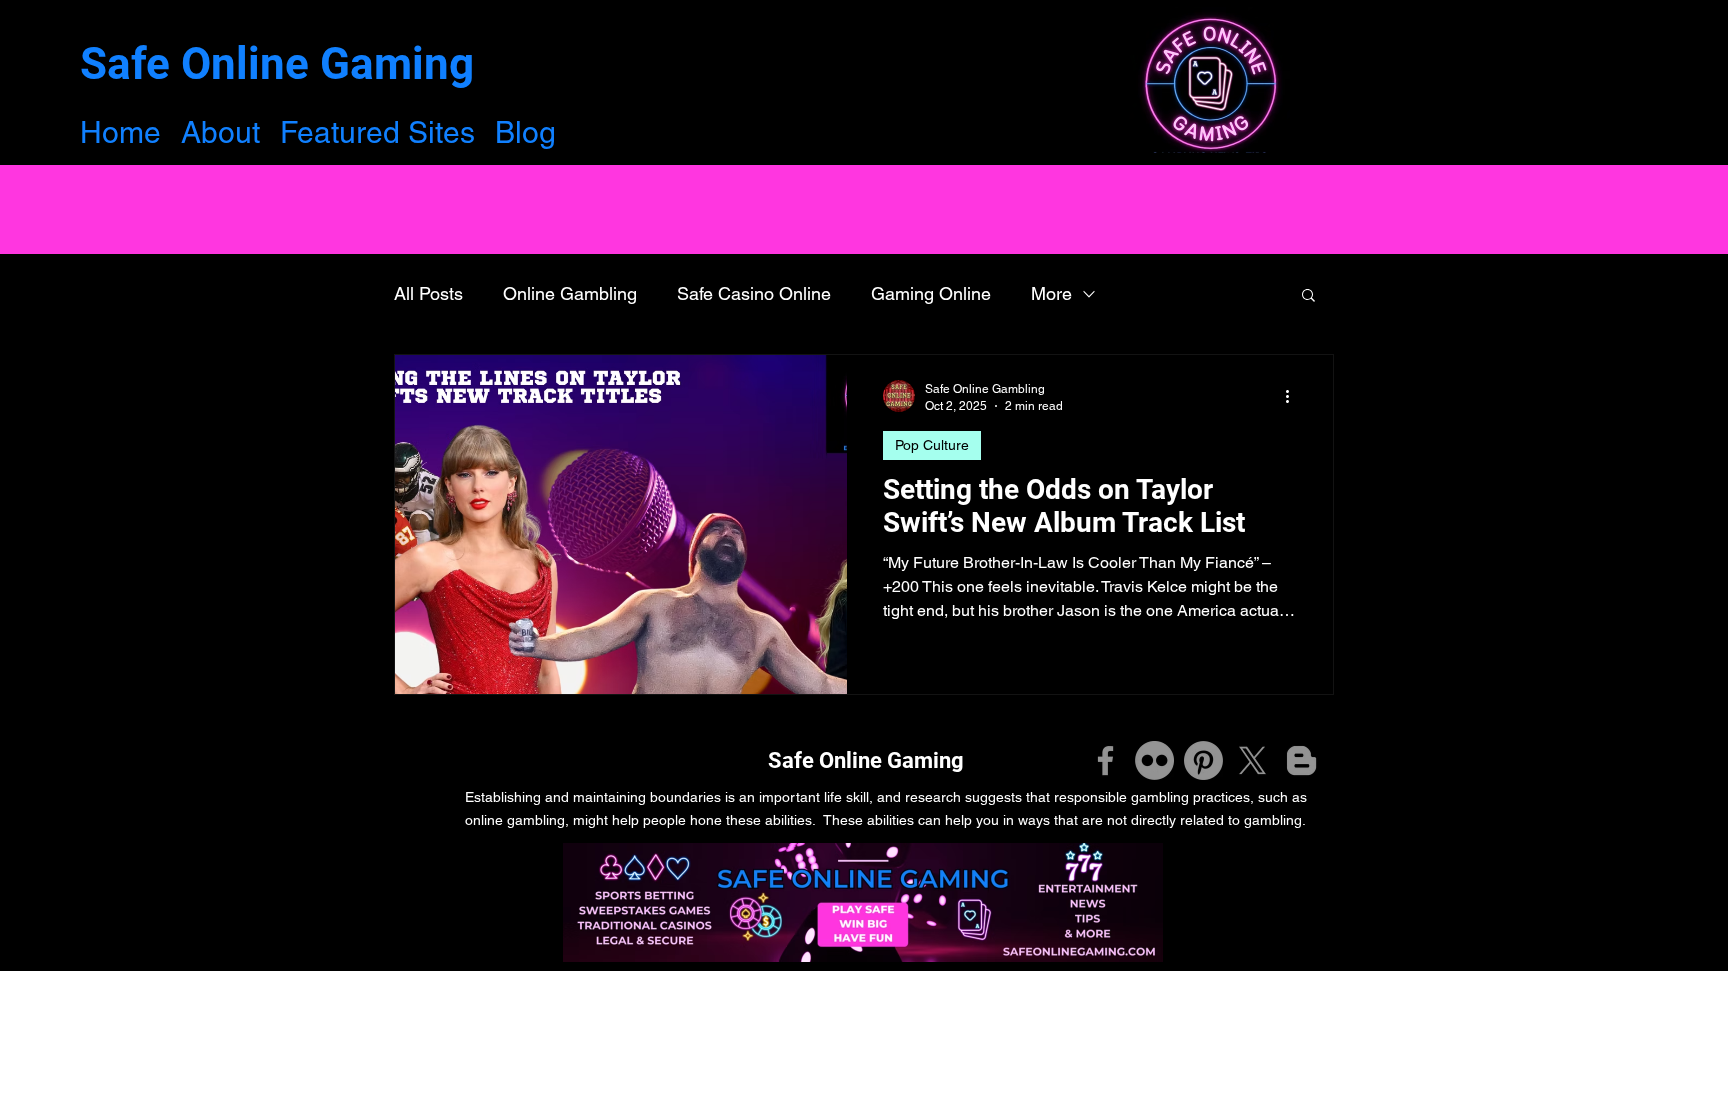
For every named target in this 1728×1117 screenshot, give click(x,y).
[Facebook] (1105, 760)
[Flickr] (1154, 760)
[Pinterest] (1203, 760)
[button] (1308, 296)
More (1051, 293)
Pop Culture (932, 445)
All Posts (428, 293)
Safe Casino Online (754, 293)
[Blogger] (1301, 760)
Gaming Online (931, 293)
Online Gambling (570, 293)
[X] (1252, 760)
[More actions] (1294, 396)
